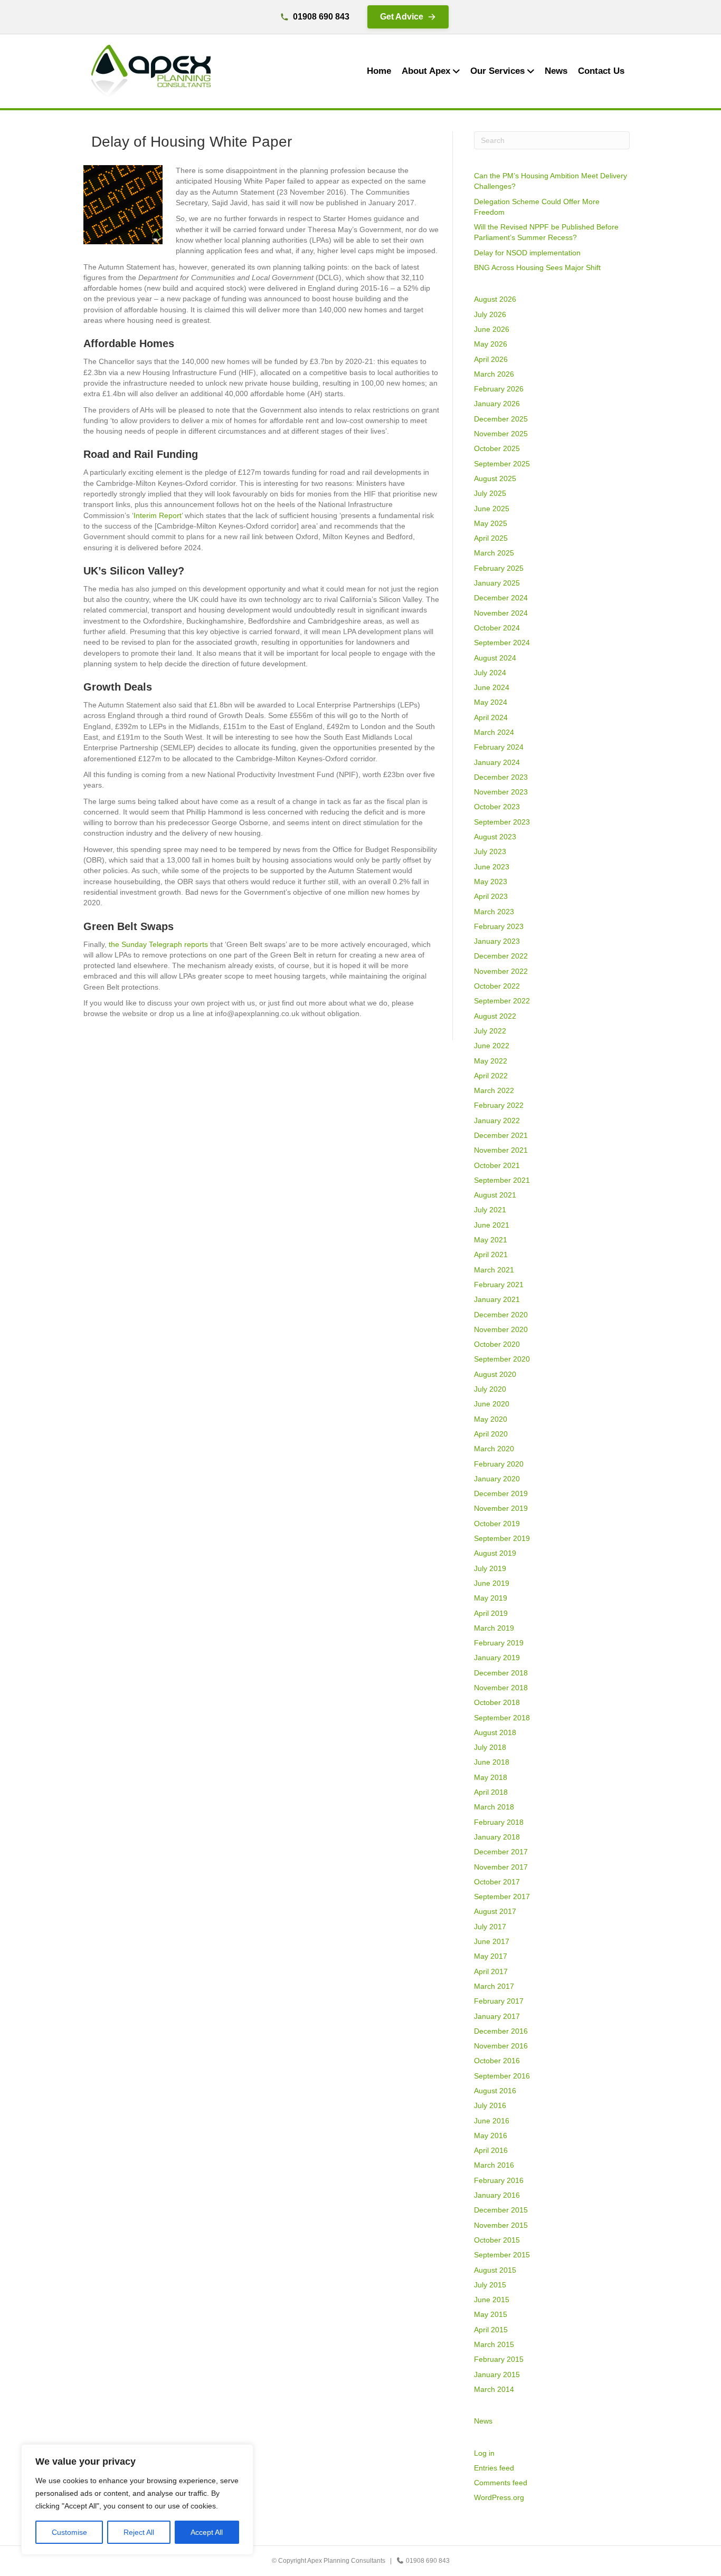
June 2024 (492, 687)
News (556, 71)
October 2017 (497, 1882)
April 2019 (491, 1613)
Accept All (207, 2532)
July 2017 (490, 1927)
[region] (137, 2500)
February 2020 (499, 1464)
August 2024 (495, 658)
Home (379, 71)
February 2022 (499, 1105)
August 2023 (495, 837)
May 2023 (491, 882)
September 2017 (502, 1897)
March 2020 (494, 1449)
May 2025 (491, 523)
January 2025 (497, 583)
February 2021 (499, 1285)
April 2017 (491, 1971)
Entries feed (494, 2468)
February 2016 (499, 2180)
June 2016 (492, 2121)
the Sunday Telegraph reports (158, 944)
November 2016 (501, 2046)
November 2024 (501, 613)
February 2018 (499, 1822)
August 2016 (495, 2091)
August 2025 (495, 478)
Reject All (139, 2532)
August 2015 (495, 2270)
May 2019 (491, 1598)
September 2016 (502, 2076)
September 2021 (502, 1180)
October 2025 (497, 448)
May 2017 (491, 1956)
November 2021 (501, 1150)
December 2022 (501, 956)
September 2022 (502, 1001)
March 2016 (494, 2165)
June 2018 (492, 1762)
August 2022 (495, 1016)
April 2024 (491, 717)
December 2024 (501, 598)
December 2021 (501, 1135)
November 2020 (501, 1329)
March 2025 (494, 553)
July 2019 (490, 1568)
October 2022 (497, 986)
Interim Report (158, 515)
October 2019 (497, 1524)
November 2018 (501, 1688)
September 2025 (502, 464)
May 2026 (491, 344)
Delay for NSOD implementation (527, 253)
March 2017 (494, 1986)
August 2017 (495, 1911)
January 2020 (497, 1479)
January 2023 (497, 941)
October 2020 (497, 1344)
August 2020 (495, 1374)
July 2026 (490, 314)
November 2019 (501, 1508)
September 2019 (502, 1538)
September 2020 (502, 1359)
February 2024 (499, 747)
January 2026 (497, 404)
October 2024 (497, 628)
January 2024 (497, 762)
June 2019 (492, 1583)
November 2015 (501, 2225)
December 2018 (501, 1673)
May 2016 (491, 2136)
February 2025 (499, 568)
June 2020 (492, 1404)
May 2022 (491, 1061)
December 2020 (501, 1315)
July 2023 (490, 851)
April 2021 (491, 1255)
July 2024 (490, 673)
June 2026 (492, 329)
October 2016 (497, 2061)
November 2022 (501, 971)
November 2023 (501, 792)
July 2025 (490, 493)
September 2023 (502, 822)
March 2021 (494, 1270)
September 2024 (502, 643)
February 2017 (499, 2001)
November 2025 (501, 434)
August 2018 (495, 1732)
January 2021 (497, 1299)
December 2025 (501, 419)
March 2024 (494, 732)
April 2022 (491, 1076)
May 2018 (491, 1777)
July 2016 (490, 2105)
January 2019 (497, 1658)
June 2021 (492, 1225)
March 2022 (494, 1090)
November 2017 (501, 1867)
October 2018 (497, 1702)
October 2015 (497, 2240)
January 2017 (497, 2016)
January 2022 (497, 1121)
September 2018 (502, 1718)
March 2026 (494, 374)
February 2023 (499, 926)
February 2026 (499, 389)
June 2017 (492, 1941)
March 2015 (494, 2344)
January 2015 (497, 2374)
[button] (408, 17)
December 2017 (501, 1852)
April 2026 (491, 359)
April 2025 (491, 538)
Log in (484, 2453)
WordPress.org (499, 2497)
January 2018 (497, 1837)
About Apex (426, 71)
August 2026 (495, 299)
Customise (69, 2532)
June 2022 (492, 1046)
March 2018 (494, 1807)
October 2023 (497, 807)
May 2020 (491, 1419)
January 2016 (497, 2195)
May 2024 (491, 702)
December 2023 (501, 777)
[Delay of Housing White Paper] (123, 204)
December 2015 (501, 2210)
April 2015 (491, 2330)
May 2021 (491, 1240)
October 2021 (497, 1165)
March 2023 (494, 912)
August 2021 (495, 1195)
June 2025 (492, 509)
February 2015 (499, 2359)
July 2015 (490, 2285)
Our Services (497, 71)
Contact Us (601, 71)
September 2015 (502, 2255)
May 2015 (491, 2314)
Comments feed (501, 2483)
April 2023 (491, 896)
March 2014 (494, 2389)
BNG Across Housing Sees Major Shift (537, 267)
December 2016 (501, 2031)
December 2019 (501, 1493)
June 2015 (492, 2300)
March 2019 (494, 1628)
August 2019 (495, 1553)
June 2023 (492, 867)
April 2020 (491, 1434)
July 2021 (490, 1210)
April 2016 (491, 2150)
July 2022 (490, 1031)
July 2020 (490, 1389)
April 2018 (491, 1792)
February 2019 (499, 1643)
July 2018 (490, 1747)
